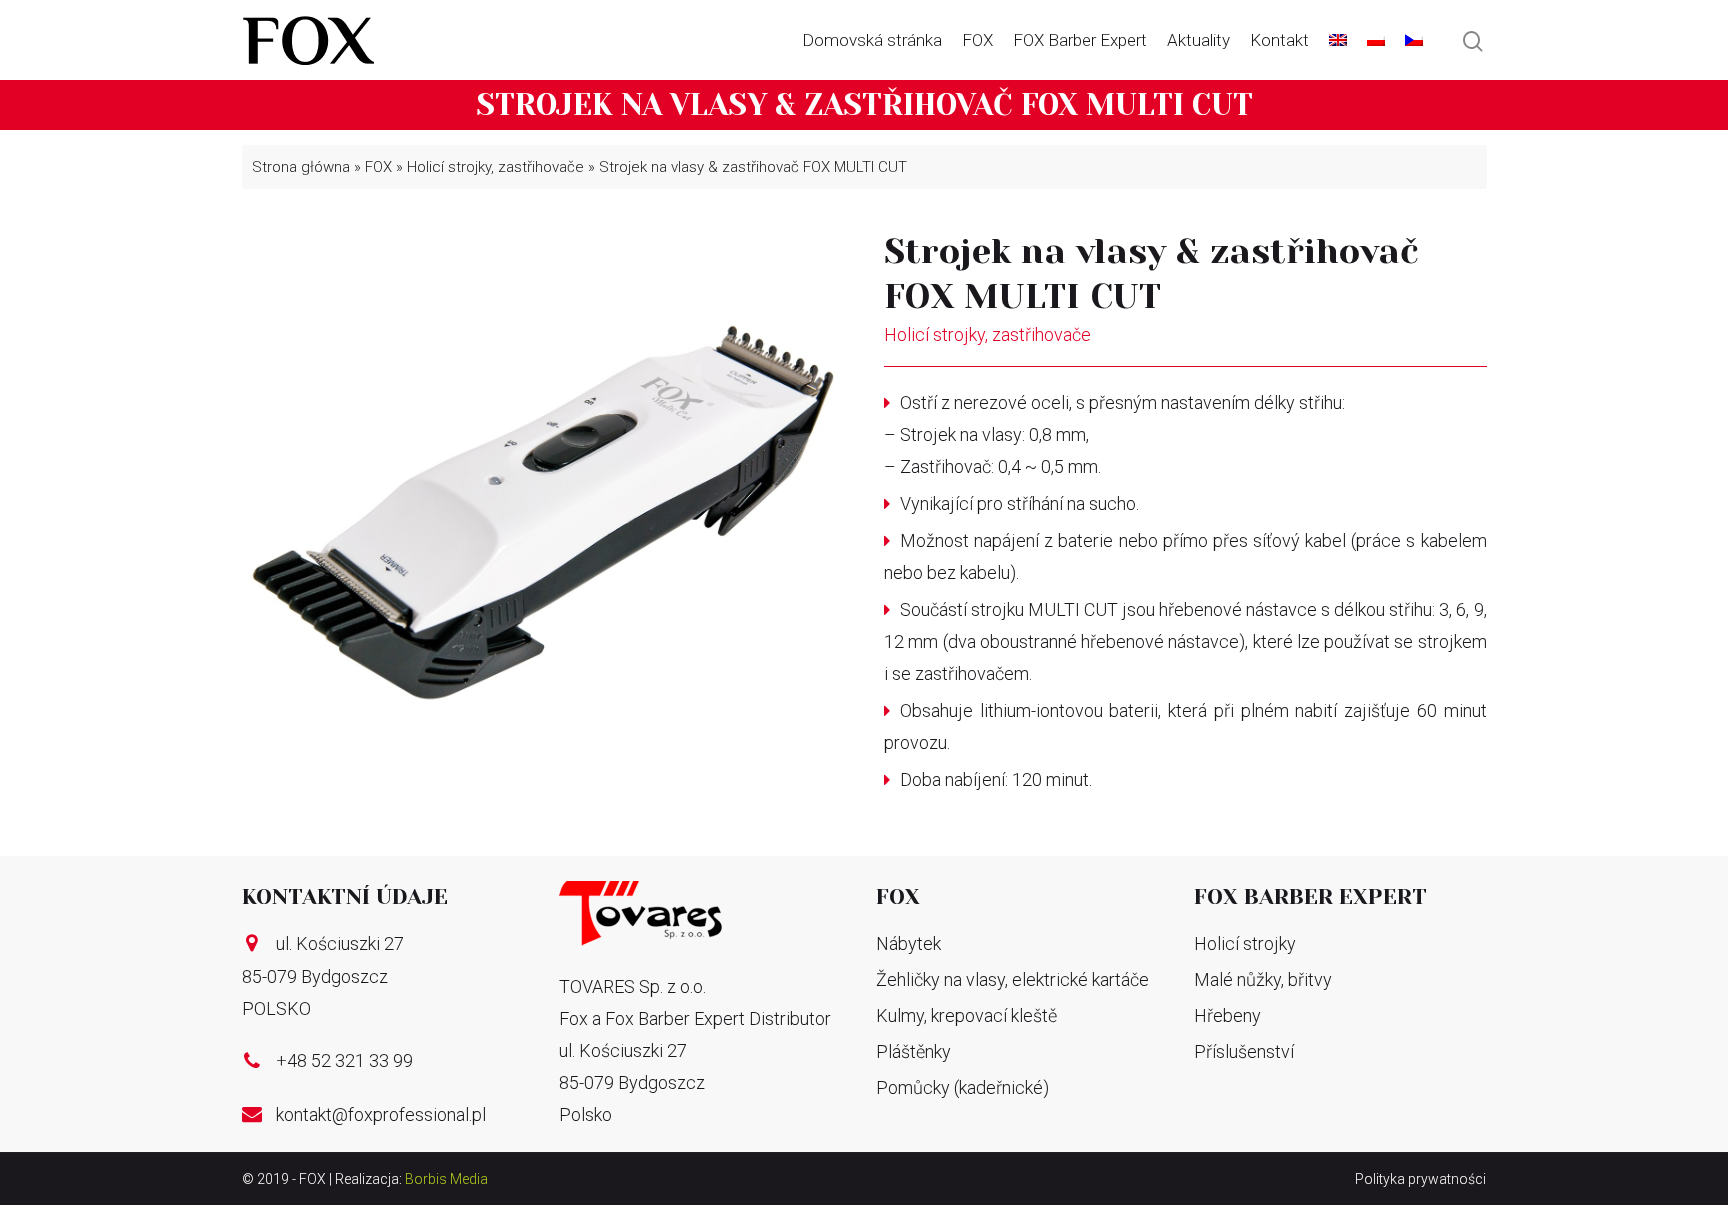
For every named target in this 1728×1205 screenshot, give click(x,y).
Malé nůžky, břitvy (1263, 979)
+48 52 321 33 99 (344, 1060)
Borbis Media (446, 1179)
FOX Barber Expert (1080, 40)
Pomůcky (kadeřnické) (962, 1087)
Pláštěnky (913, 1051)
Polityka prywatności (1420, 1179)
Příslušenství (1244, 1051)
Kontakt (1279, 40)
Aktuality (1198, 40)
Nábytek (908, 943)
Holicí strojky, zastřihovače (495, 167)
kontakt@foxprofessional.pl (381, 1114)
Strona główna (301, 167)
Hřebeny (1227, 1015)
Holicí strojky (1245, 943)
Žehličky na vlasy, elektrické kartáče (1012, 979)
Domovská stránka (872, 40)
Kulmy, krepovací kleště (966, 1015)
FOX (977, 40)
